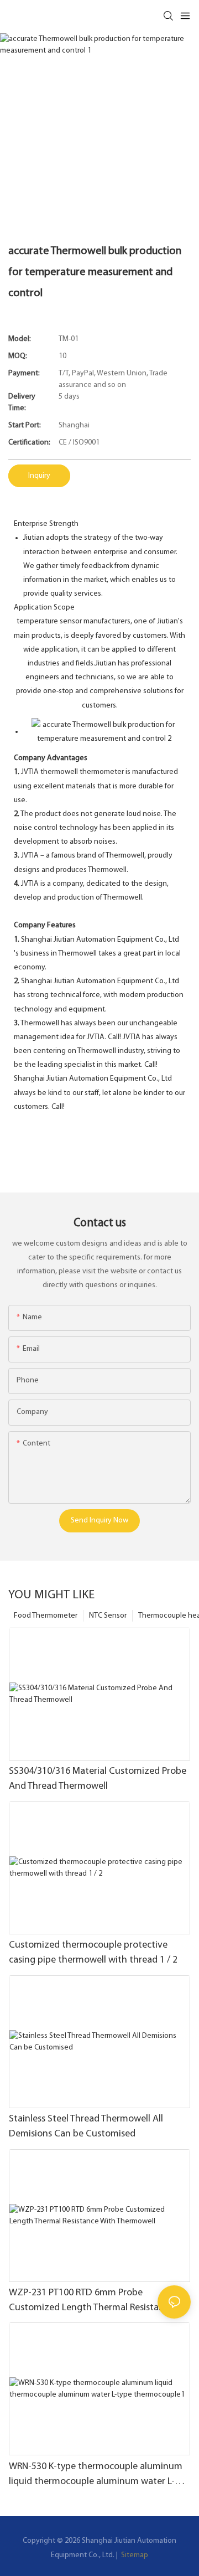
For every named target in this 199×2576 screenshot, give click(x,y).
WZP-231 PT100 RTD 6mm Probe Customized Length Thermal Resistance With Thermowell (91, 2302)
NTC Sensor (108, 1616)
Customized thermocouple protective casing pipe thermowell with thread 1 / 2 (93, 1953)
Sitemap (134, 2555)
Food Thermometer (46, 1616)
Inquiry (39, 476)
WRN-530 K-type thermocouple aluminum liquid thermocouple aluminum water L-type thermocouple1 (96, 2476)
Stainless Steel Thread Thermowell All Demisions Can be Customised (86, 2127)
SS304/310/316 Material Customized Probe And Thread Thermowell (98, 1779)
